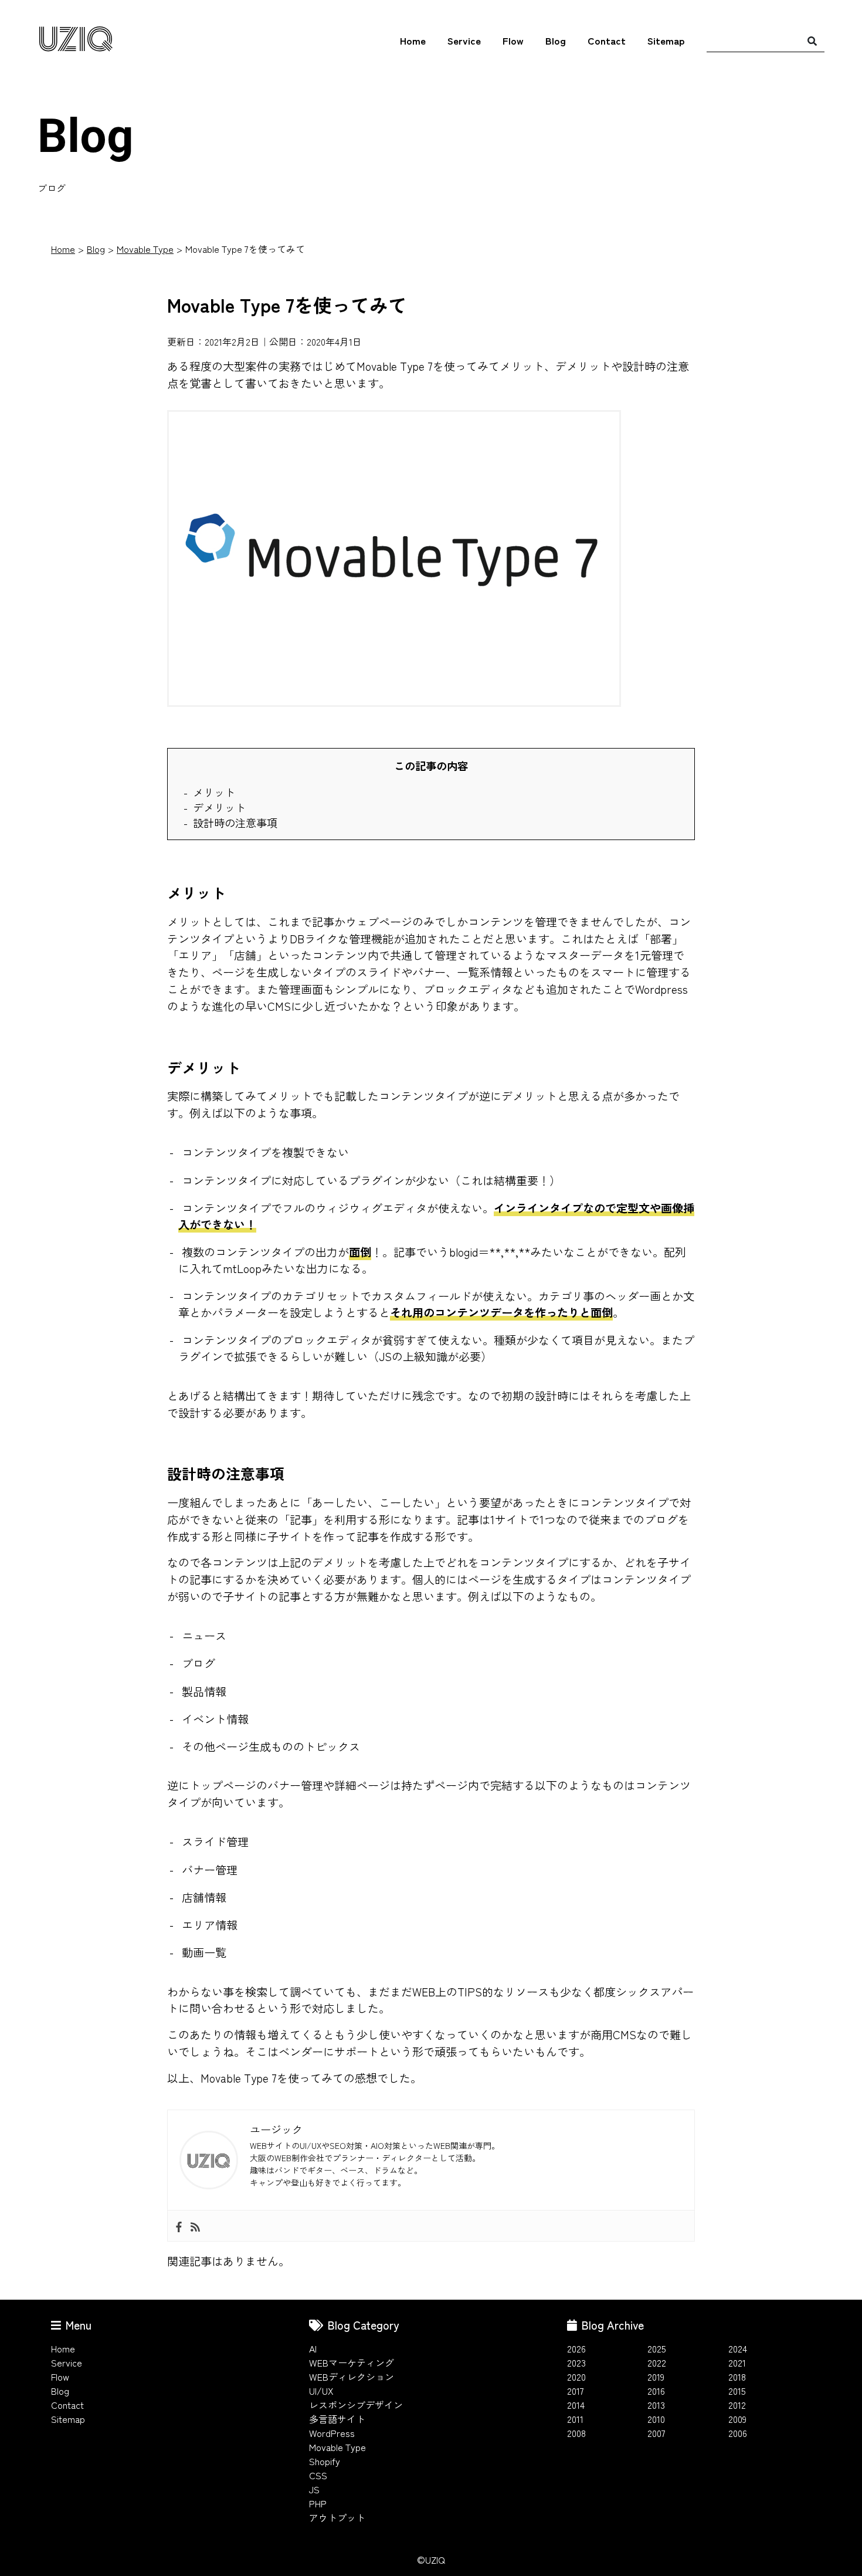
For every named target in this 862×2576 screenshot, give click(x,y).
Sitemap (666, 40)
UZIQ (75, 41)
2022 (657, 2362)
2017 (576, 2391)
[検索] (812, 40)
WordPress (332, 2433)
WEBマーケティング (352, 2362)
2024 (738, 2348)
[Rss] (195, 2225)
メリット (214, 792)
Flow (513, 40)
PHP (318, 2503)
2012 (737, 2405)
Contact (607, 40)
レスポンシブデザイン (356, 2405)
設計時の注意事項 (235, 822)
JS (314, 2489)
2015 (737, 2391)
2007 (656, 2433)
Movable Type (145, 249)
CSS (318, 2475)
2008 (576, 2433)
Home (413, 40)
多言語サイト (337, 2419)
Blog (556, 40)
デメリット (219, 807)
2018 (737, 2377)
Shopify (325, 2461)
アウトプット (337, 2517)
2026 (576, 2348)
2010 (656, 2419)
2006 (738, 2433)
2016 (656, 2391)
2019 (656, 2377)
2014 (576, 2405)
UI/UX (321, 2391)
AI (313, 2348)
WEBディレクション (352, 2377)
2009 (737, 2419)
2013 (656, 2405)
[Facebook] (179, 2225)
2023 (576, 2362)
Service (464, 40)
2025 (657, 2348)
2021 (737, 2362)
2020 (576, 2377)
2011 (575, 2419)
